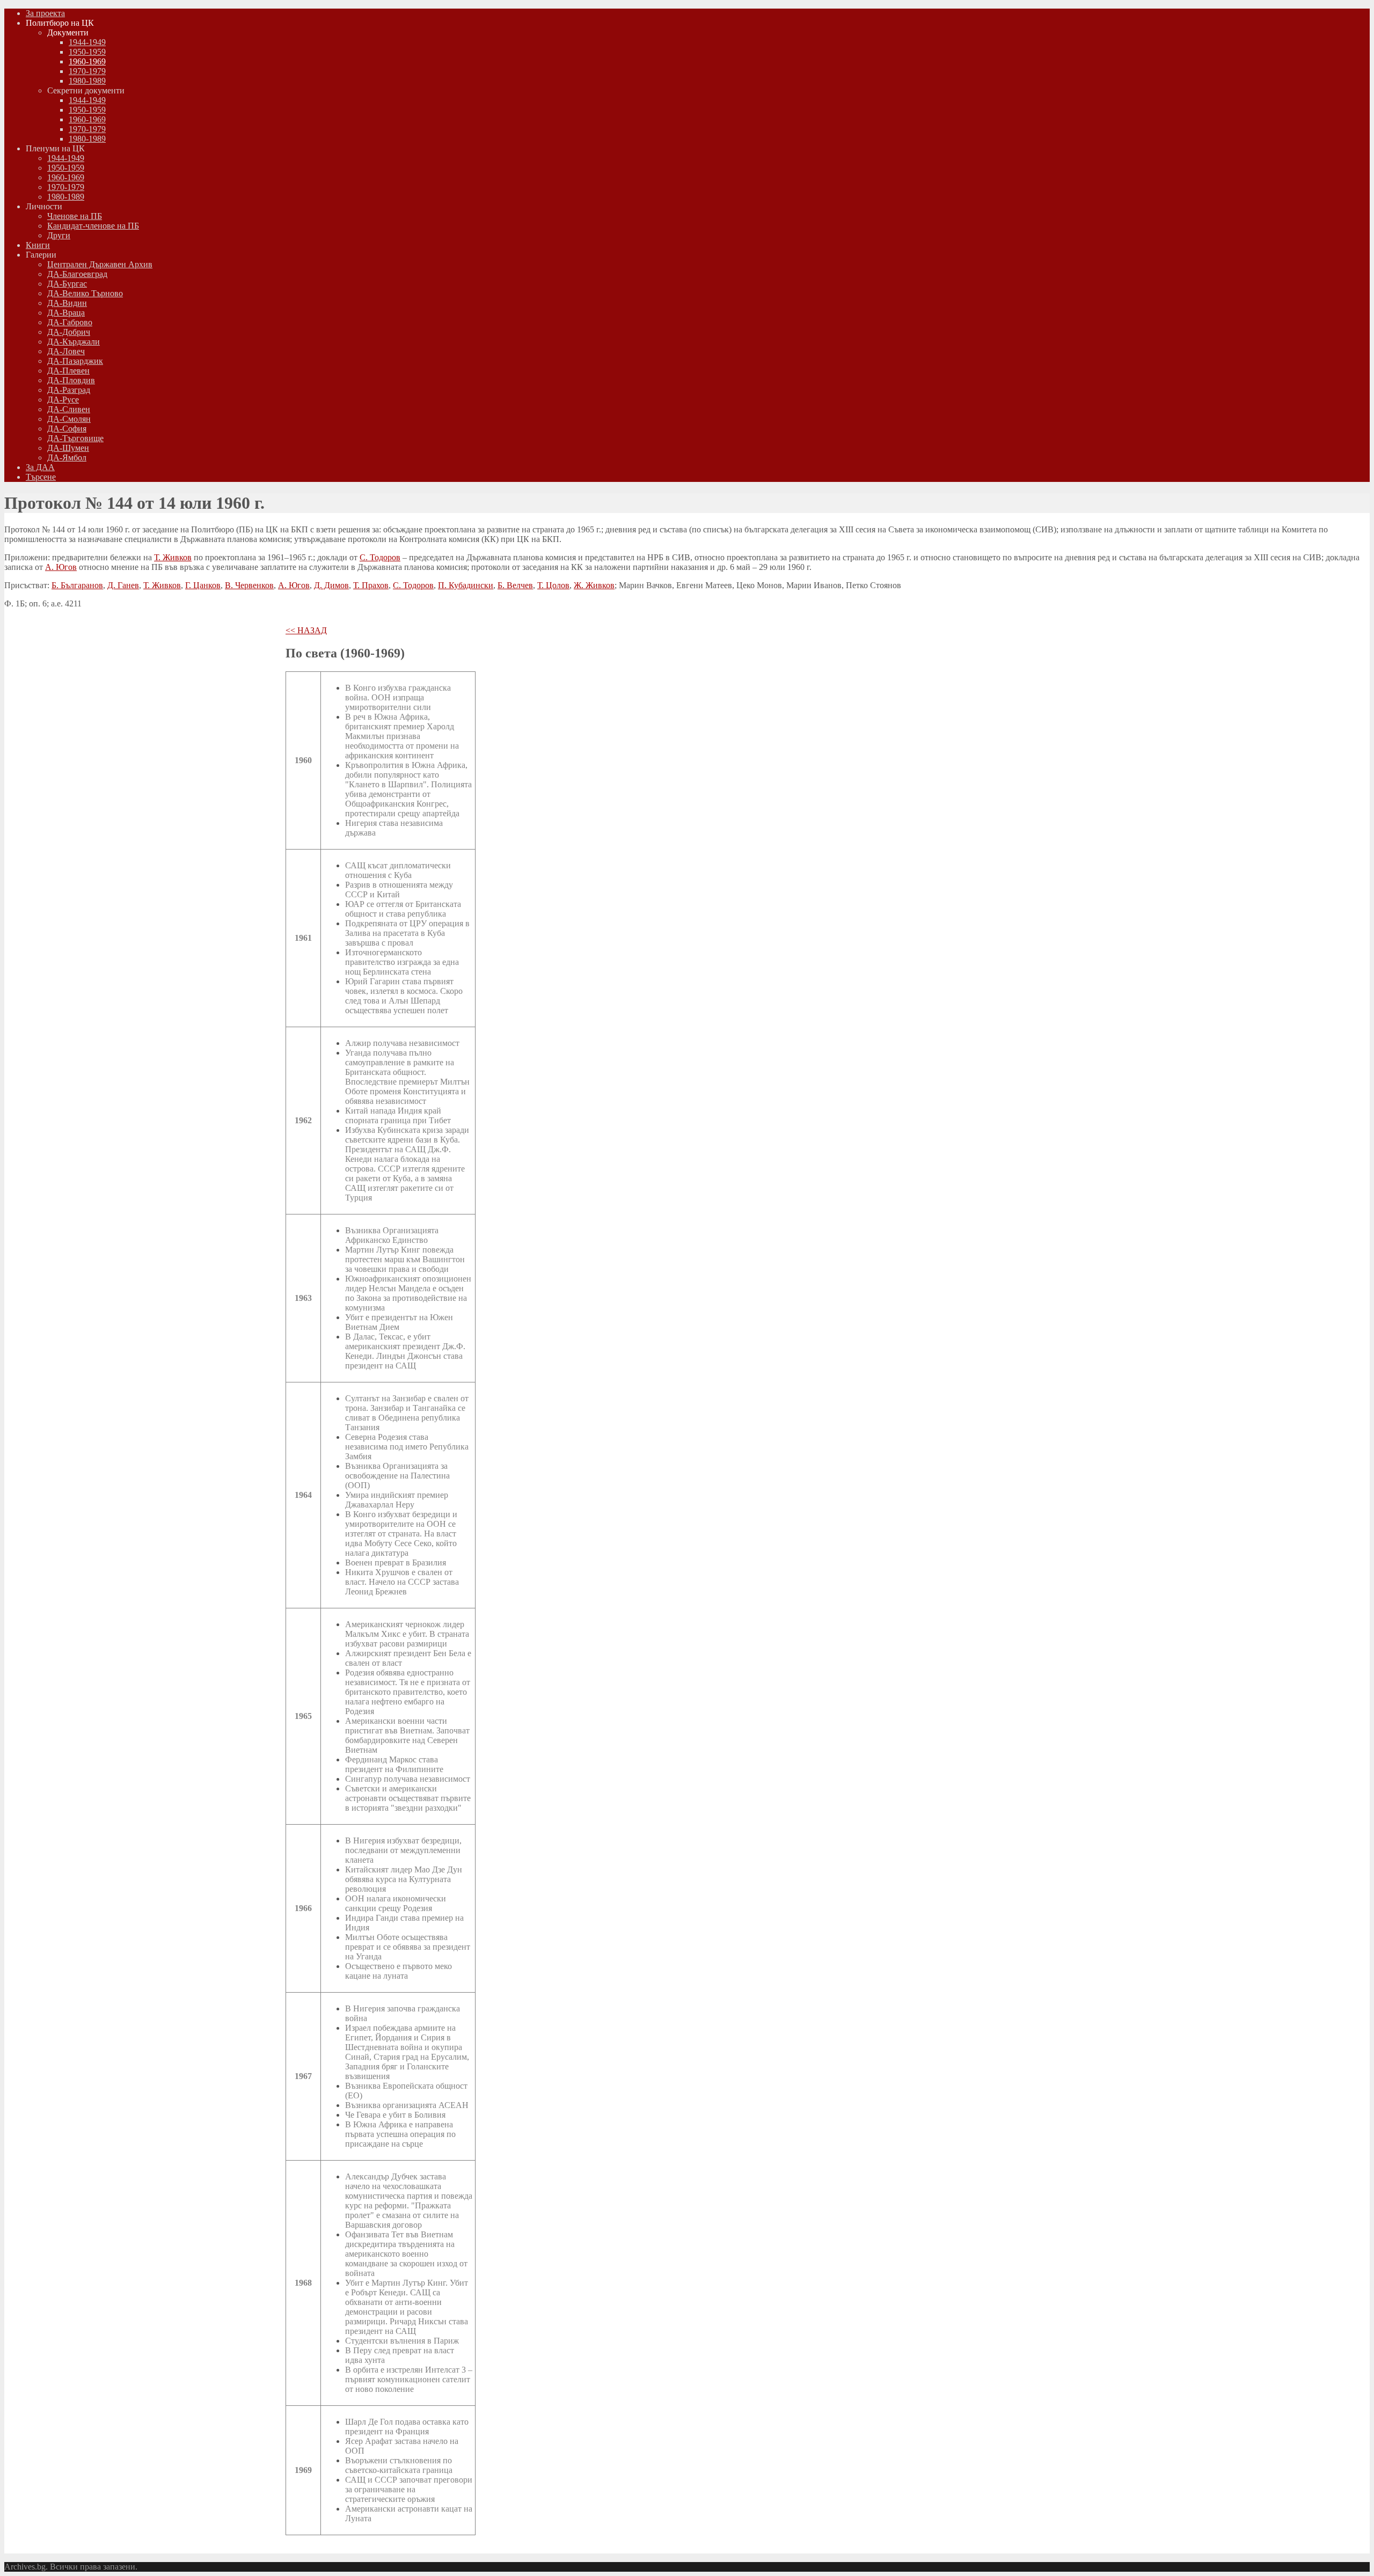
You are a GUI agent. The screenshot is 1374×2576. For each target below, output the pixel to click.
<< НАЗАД (306, 630)
